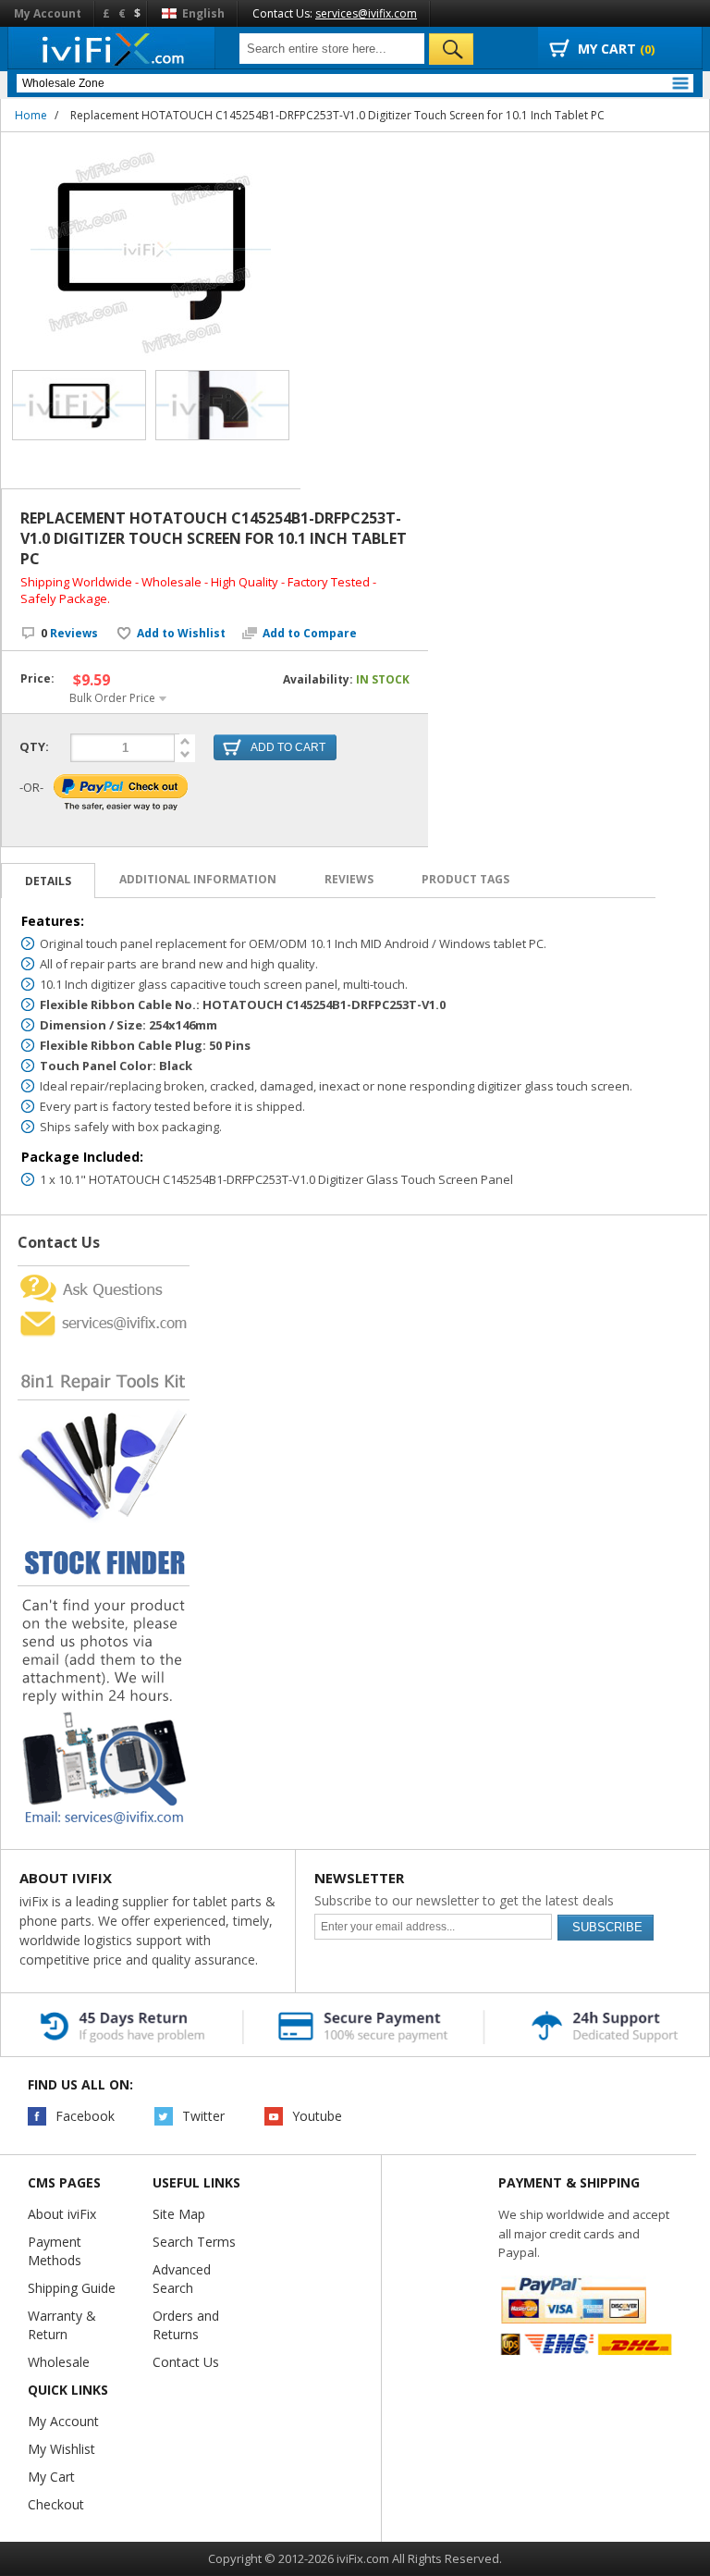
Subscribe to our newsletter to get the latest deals (464, 1900)
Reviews (69, 633)
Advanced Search (182, 2279)
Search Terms (194, 2242)
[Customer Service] (104, 1313)
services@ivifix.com (366, 13)
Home (31, 115)
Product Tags (465, 879)
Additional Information (198, 879)
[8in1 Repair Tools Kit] (104, 1345)
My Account (48, 13)
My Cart (51, 2477)
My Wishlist (61, 2449)
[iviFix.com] (111, 49)
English (202, 13)
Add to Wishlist (181, 634)
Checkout (56, 2504)
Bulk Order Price (112, 698)
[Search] (451, 49)
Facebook (85, 2116)
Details (48, 881)
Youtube (317, 2116)
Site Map (179, 2214)
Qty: (34, 746)
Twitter (203, 2116)
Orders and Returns (186, 2325)
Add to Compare (310, 634)
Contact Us (186, 2362)
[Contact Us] (104, 1273)
